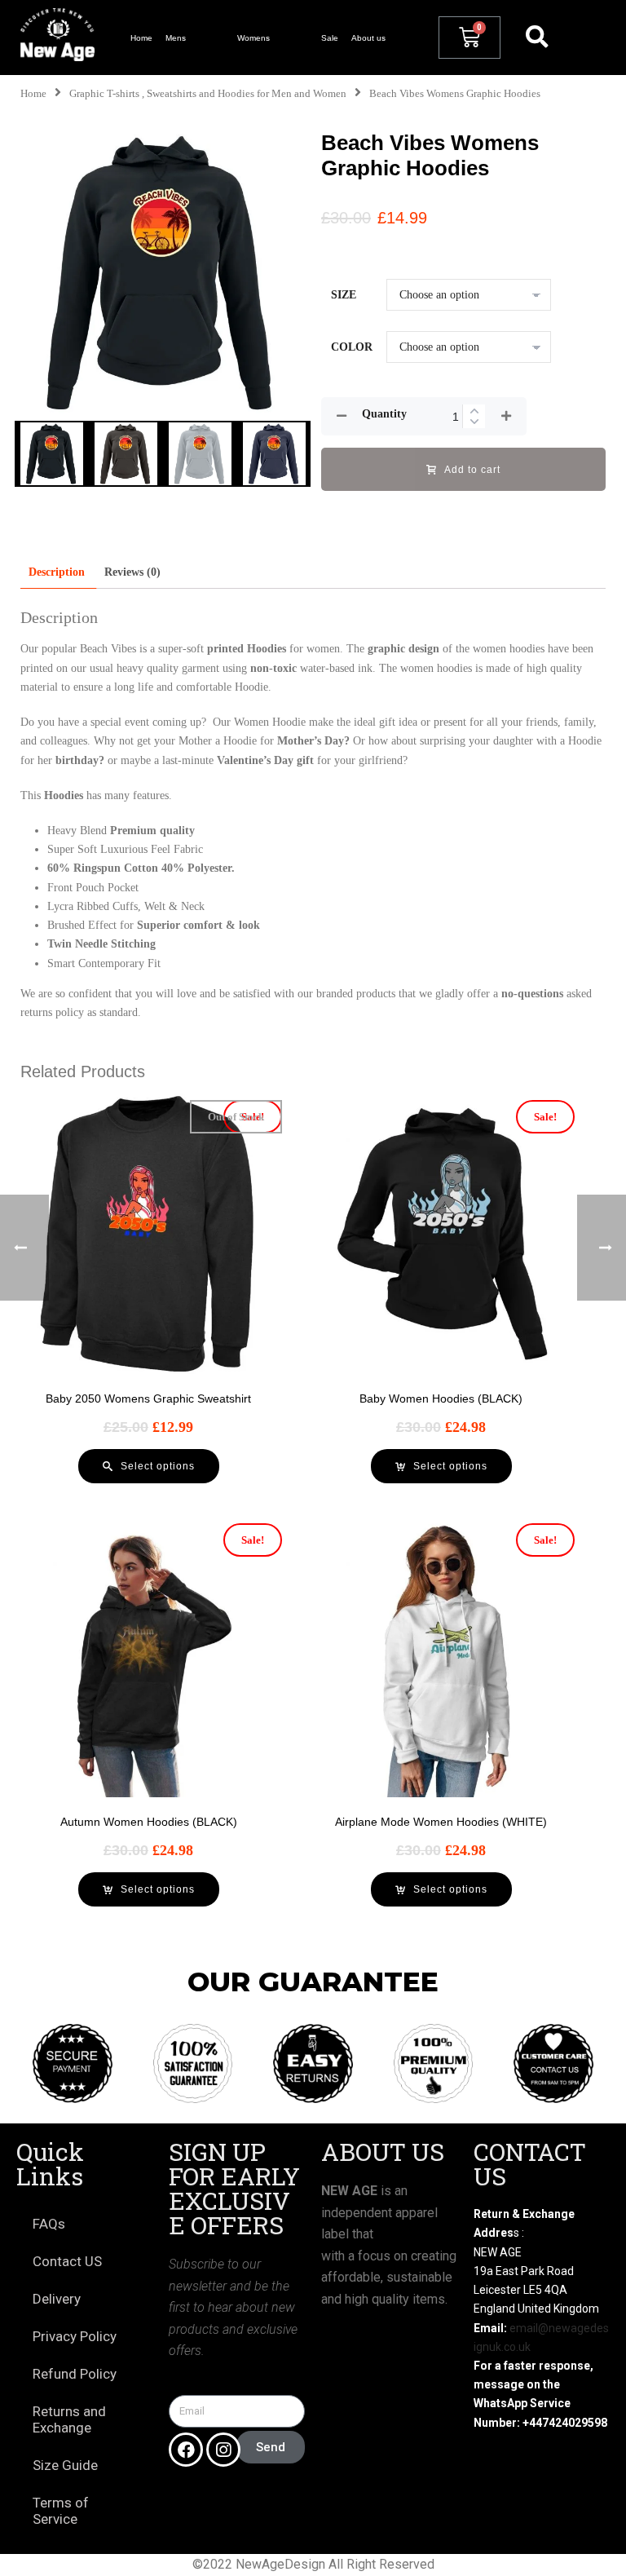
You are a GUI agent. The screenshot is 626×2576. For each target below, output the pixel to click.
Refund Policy (75, 2374)
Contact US (67, 2261)
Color (352, 347)
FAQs (49, 2224)
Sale (330, 38)
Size (344, 295)
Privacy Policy (75, 2336)
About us (368, 38)
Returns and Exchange (69, 2419)
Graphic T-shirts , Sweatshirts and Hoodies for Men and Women (208, 94)
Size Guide (65, 2465)
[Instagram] (223, 2450)
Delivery (57, 2299)
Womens (253, 38)
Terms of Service (61, 2511)
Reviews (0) (132, 572)
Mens (176, 38)
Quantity (384, 414)
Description (57, 572)
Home (141, 38)
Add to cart (472, 470)
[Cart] (469, 38)
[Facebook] (186, 2450)
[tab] (57, 572)
